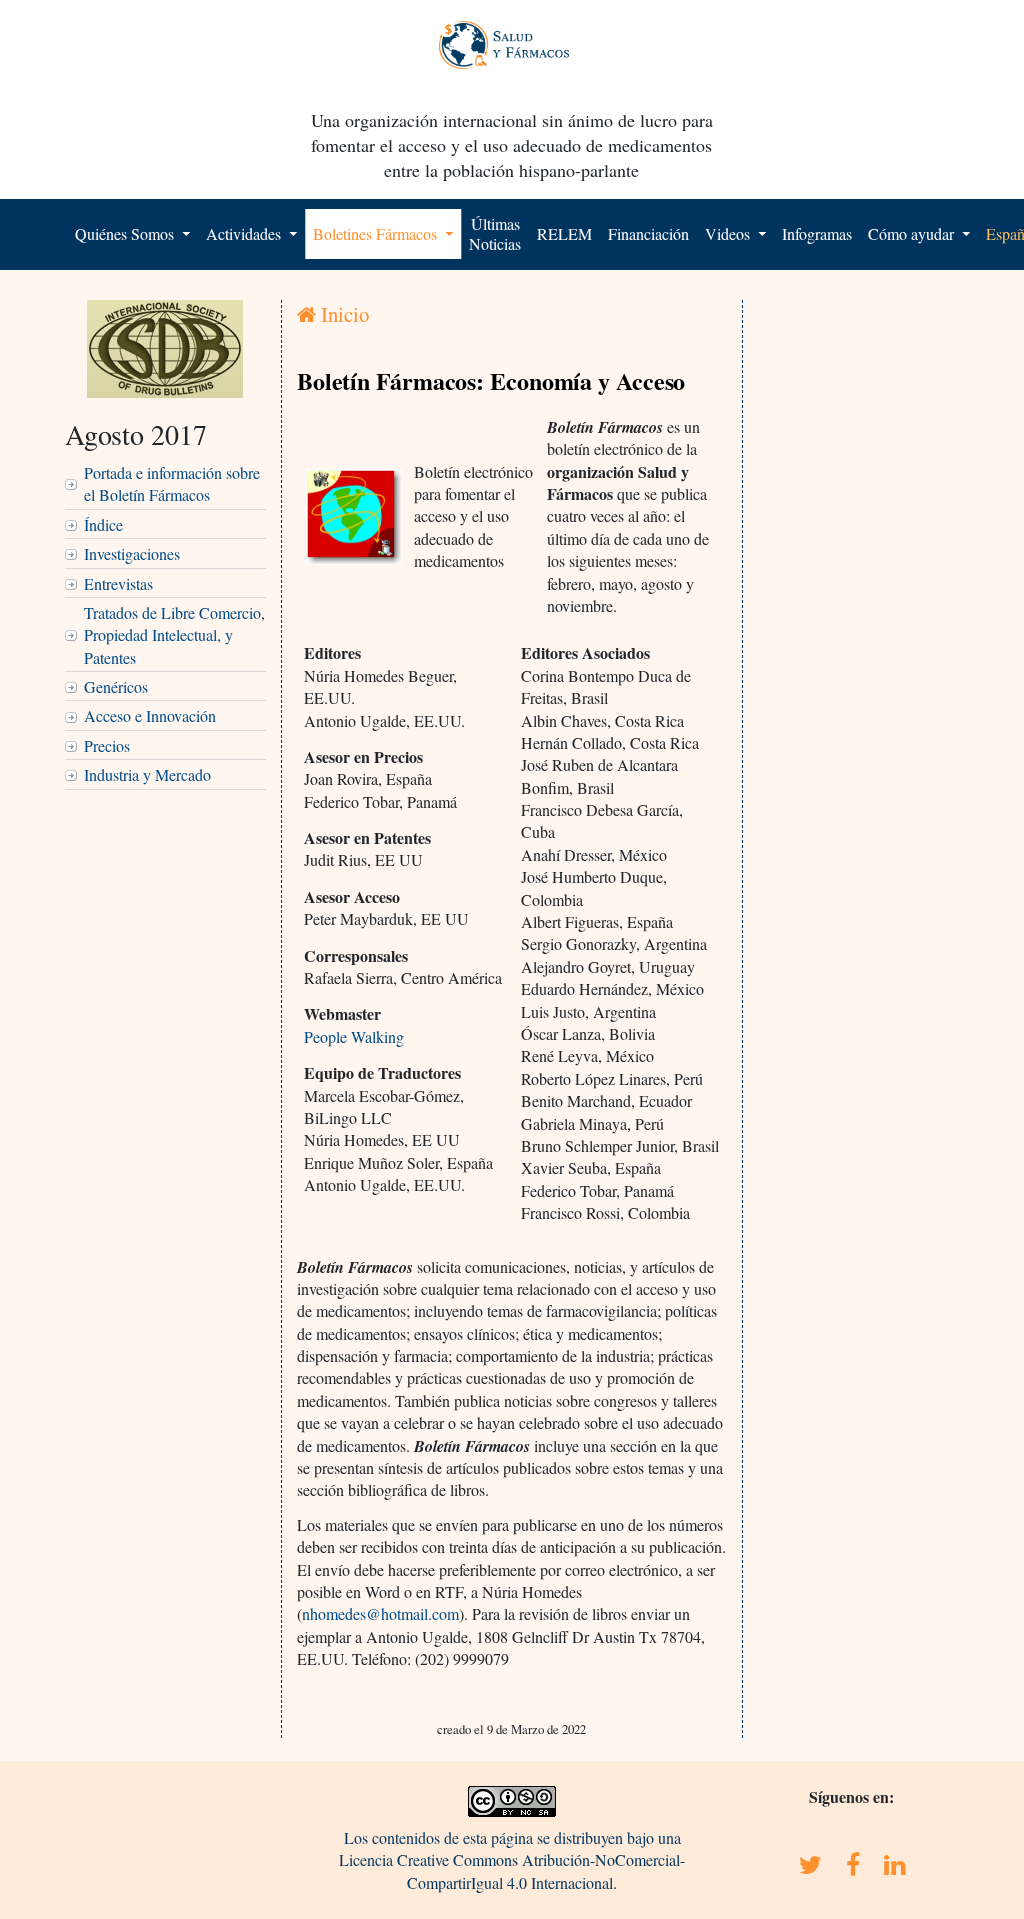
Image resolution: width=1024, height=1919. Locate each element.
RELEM (564, 233)
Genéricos (116, 686)
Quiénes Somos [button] (126, 233)
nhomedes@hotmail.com (380, 1613)
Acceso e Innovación (150, 715)
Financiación (648, 233)
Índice (103, 524)
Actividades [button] (245, 233)
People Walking (354, 1036)
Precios (107, 745)
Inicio (342, 314)
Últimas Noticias (495, 233)
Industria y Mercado (147, 774)
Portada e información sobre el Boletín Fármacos (172, 483)
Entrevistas (118, 583)
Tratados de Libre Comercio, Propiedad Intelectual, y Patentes (174, 635)
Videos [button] (729, 233)
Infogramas (817, 233)
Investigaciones (132, 553)
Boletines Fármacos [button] (377, 233)
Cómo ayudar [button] (913, 233)
